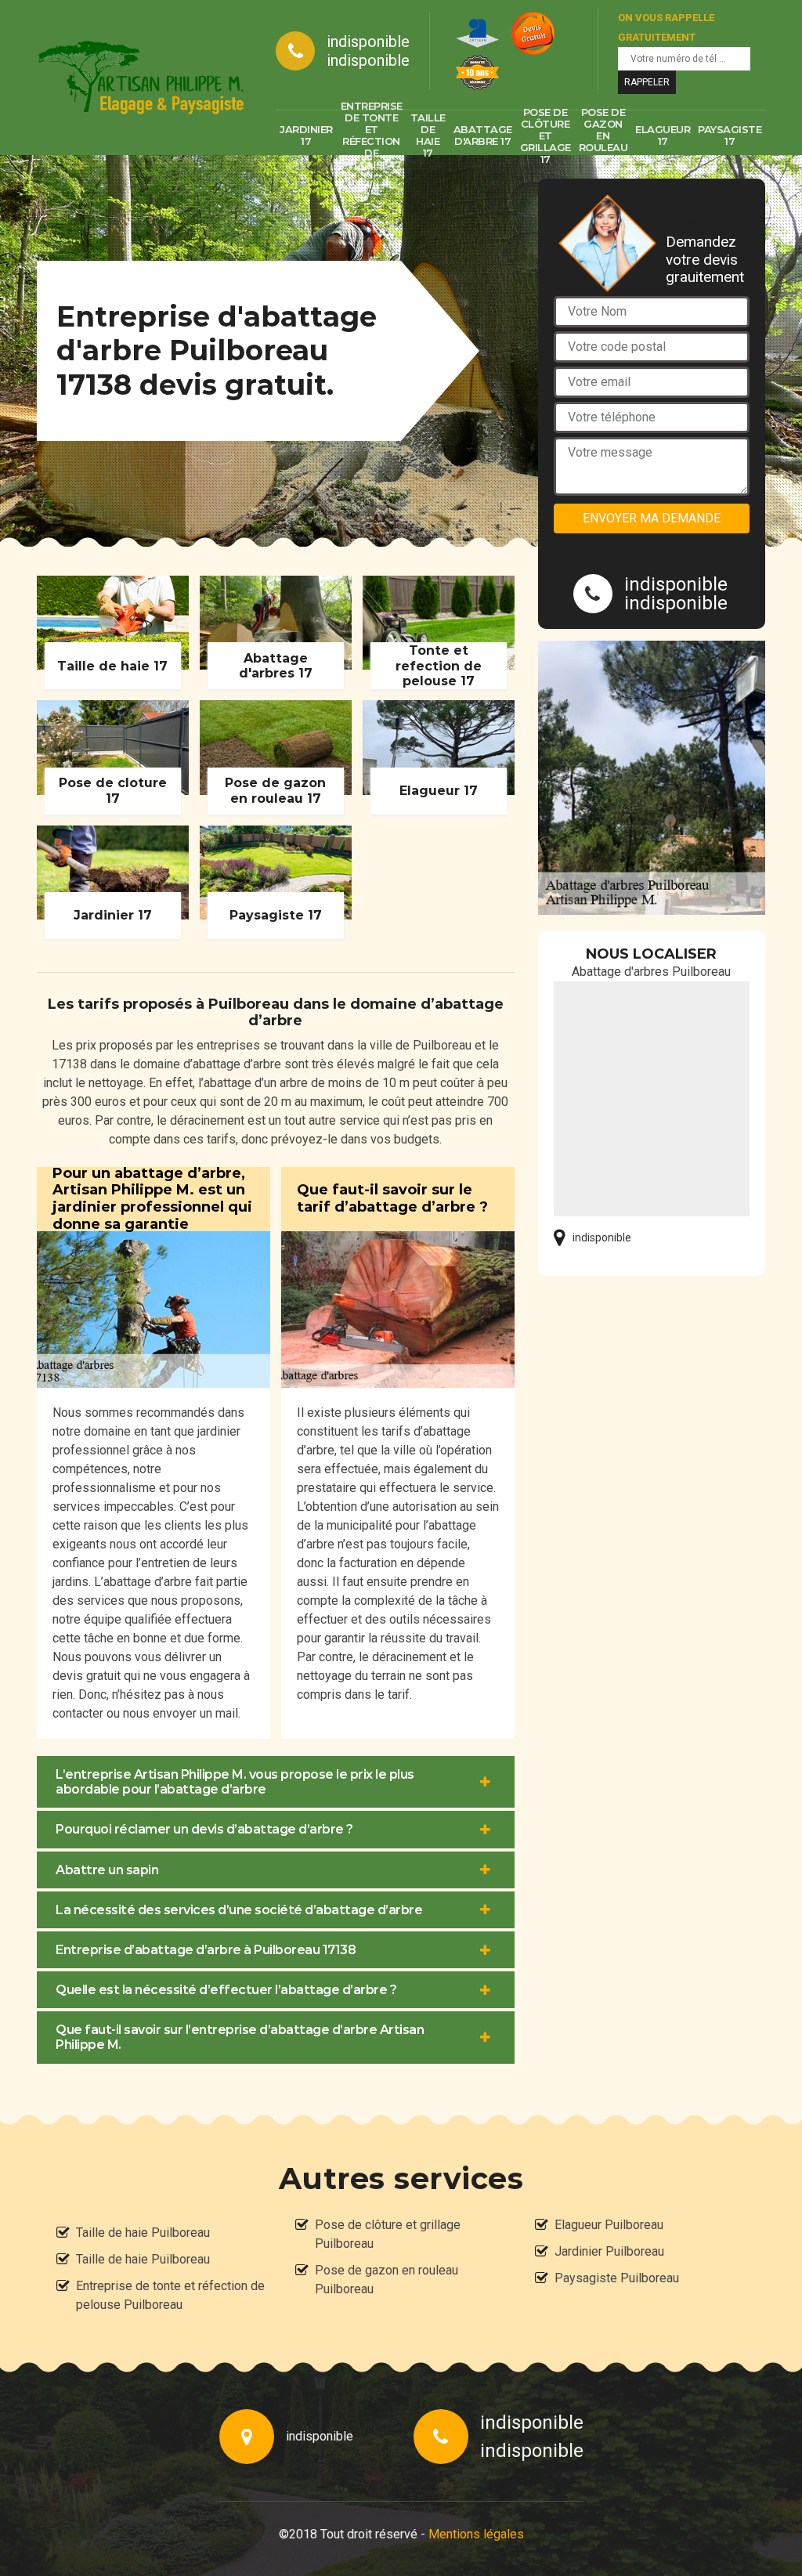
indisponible (368, 42)
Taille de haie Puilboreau (143, 2233)
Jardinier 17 (306, 135)
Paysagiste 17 (730, 135)
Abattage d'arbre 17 (483, 135)
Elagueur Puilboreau (609, 2225)
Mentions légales (476, 2534)
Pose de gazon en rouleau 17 (603, 135)
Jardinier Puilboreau (609, 2251)
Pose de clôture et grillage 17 (546, 135)
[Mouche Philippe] (141, 78)
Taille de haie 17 (428, 135)
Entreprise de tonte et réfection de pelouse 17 (372, 135)
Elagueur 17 (663, 135)
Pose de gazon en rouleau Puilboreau (387, 2280)
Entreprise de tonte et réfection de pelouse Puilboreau (170, 2295)
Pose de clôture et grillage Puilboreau (388, 2234)
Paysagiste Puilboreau (617, 2278)
